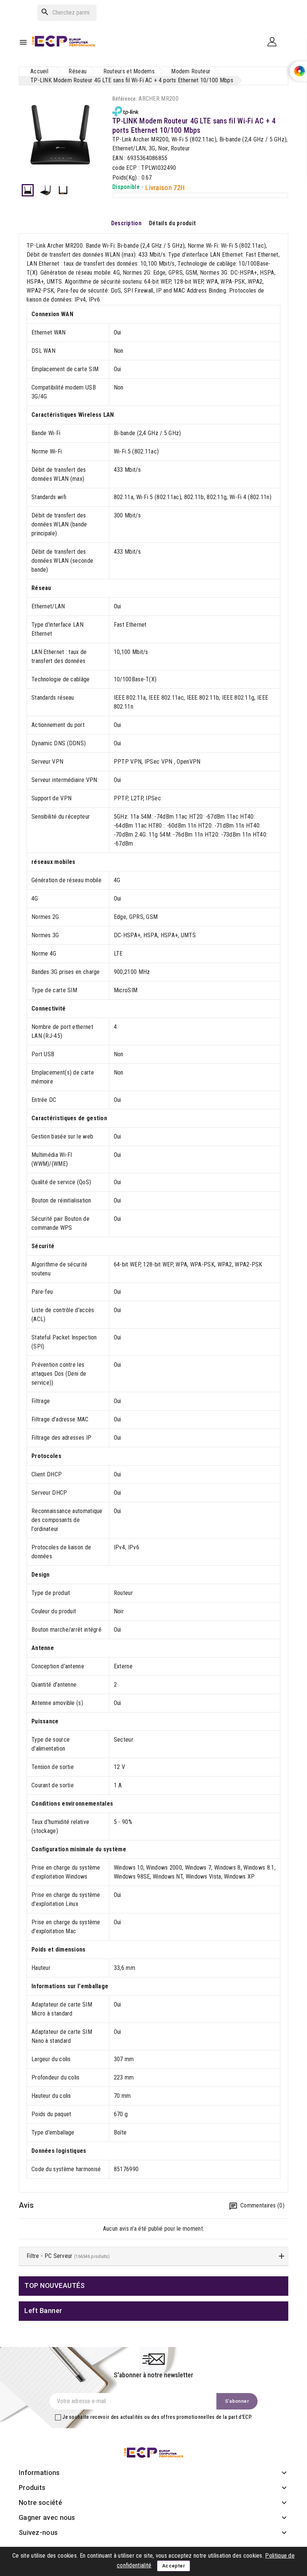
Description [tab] (126, 223)
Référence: (125, 99)
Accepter (174, 2566)
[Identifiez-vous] (275, 41)
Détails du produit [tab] (172, 223)
